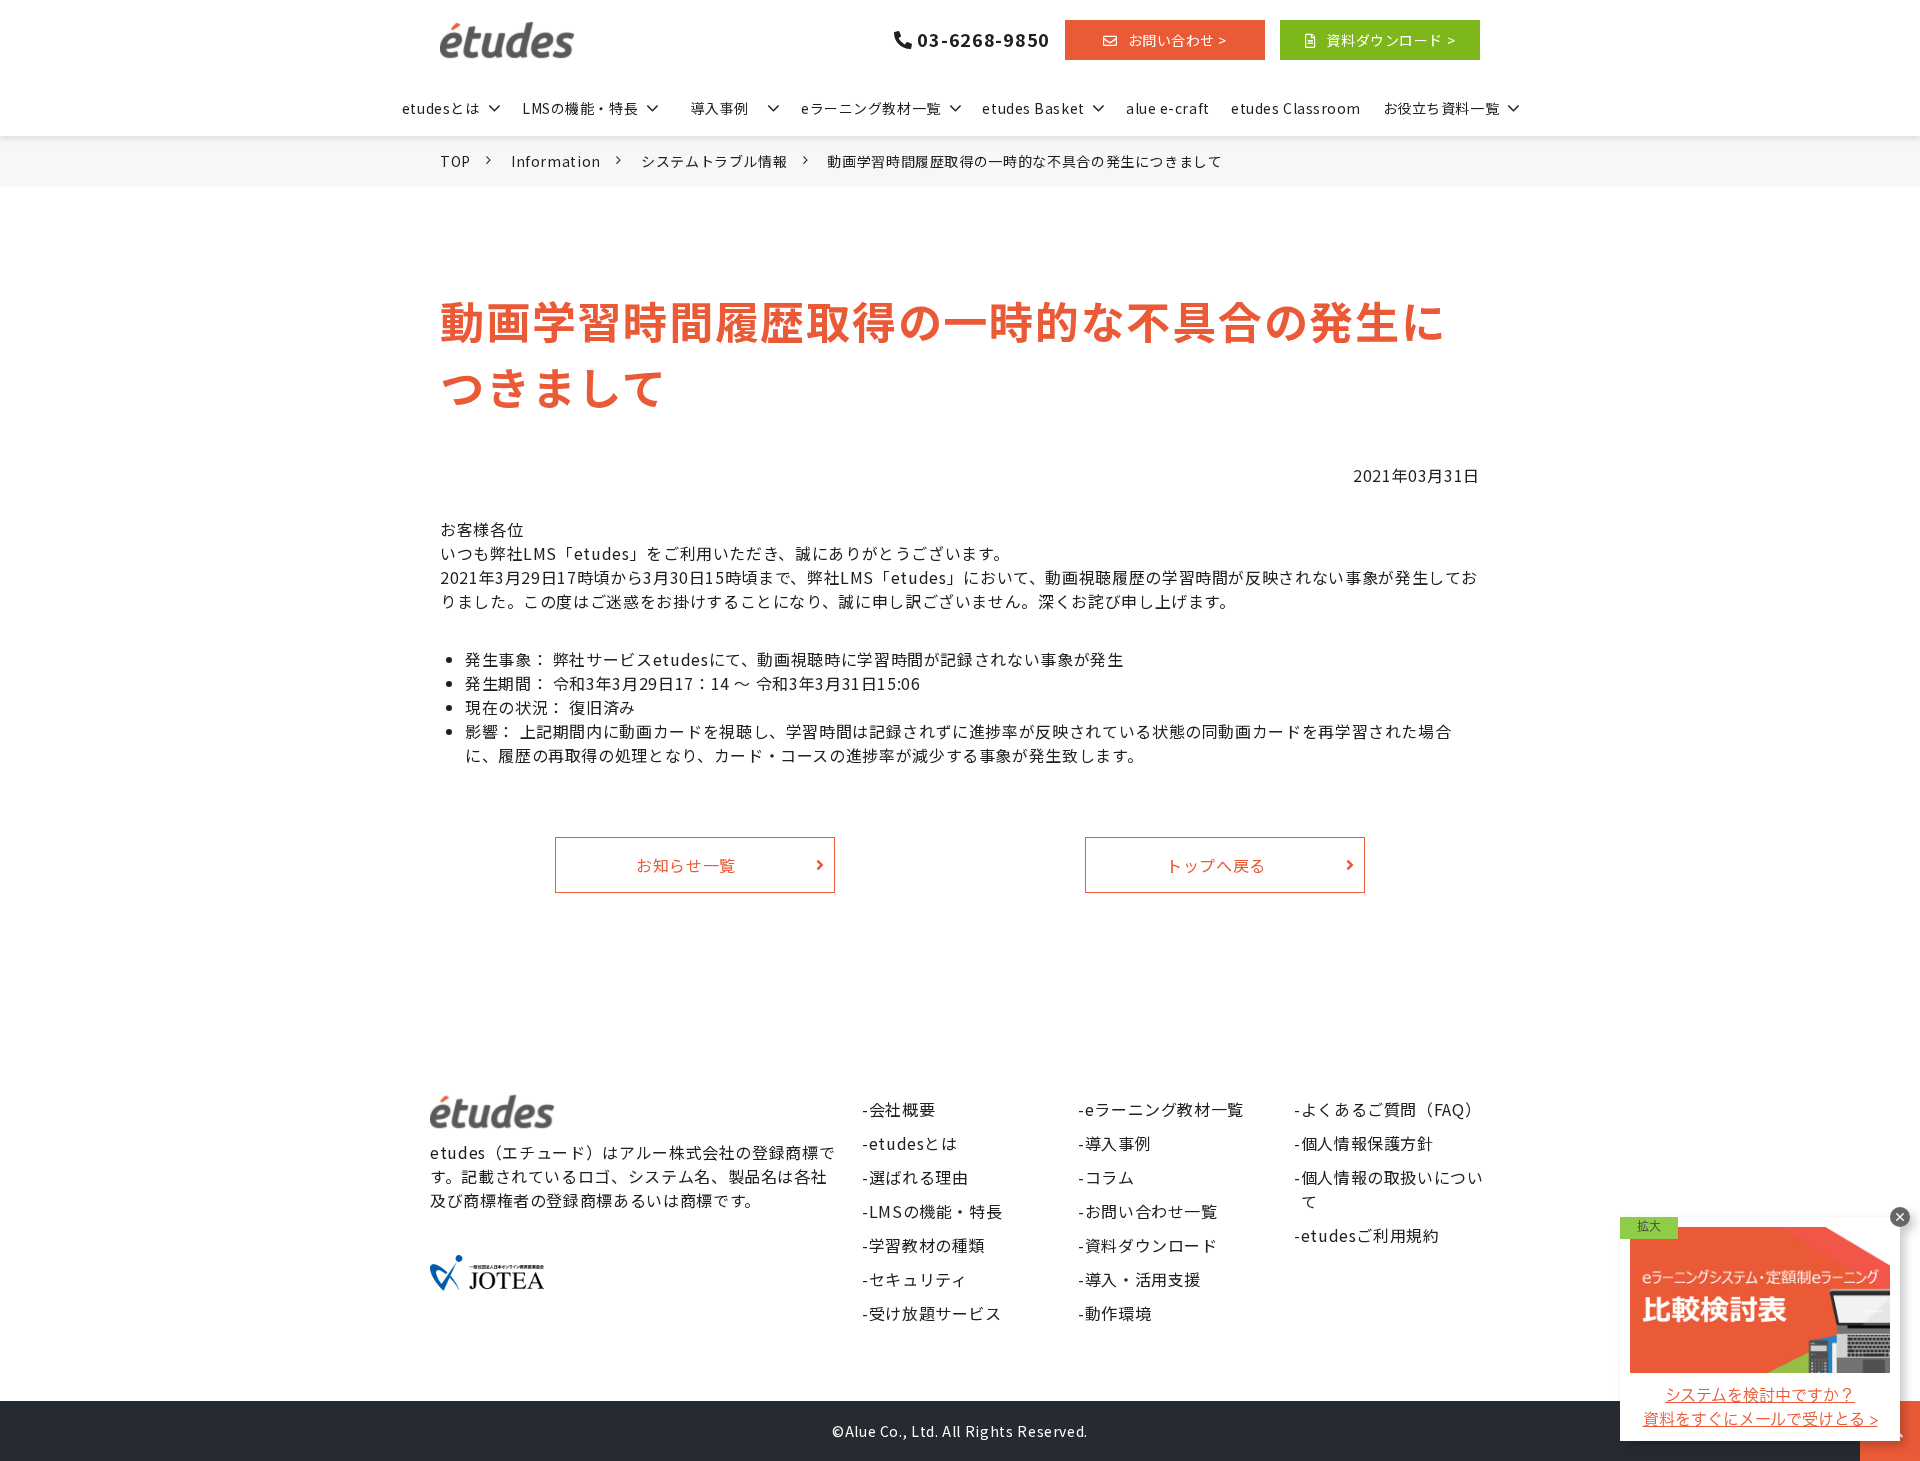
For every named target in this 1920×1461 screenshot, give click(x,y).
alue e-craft (1168, 108)
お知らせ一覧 (686, 865)
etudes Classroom (1296, 108)
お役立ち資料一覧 (1441, 108)
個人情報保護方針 (1367, 1143)
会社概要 (902, 1109)
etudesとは (440, 108)
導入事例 (719, 108)
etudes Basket (1033, 108)
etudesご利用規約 (1370, 1235)
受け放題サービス (935, 1313)
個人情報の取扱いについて (1392, 1189)
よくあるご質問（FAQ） (1391, 1109)
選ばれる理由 (919, 1177)
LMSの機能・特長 (580, 108)
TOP (455, 161)
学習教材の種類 (927, 1245)
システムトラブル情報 (714, 161)
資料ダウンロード (1151, 1245)
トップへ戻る (1216, 865)
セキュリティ (918, 1279)
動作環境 (1118, 1313)
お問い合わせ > (1177, 40)
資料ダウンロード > (1390, 40)
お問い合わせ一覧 (1151, 1211)
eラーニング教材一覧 (871, 108)
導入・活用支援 (1143, 1279)
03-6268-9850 (983, 40)
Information (556, 161)
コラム (1110, 1177)
